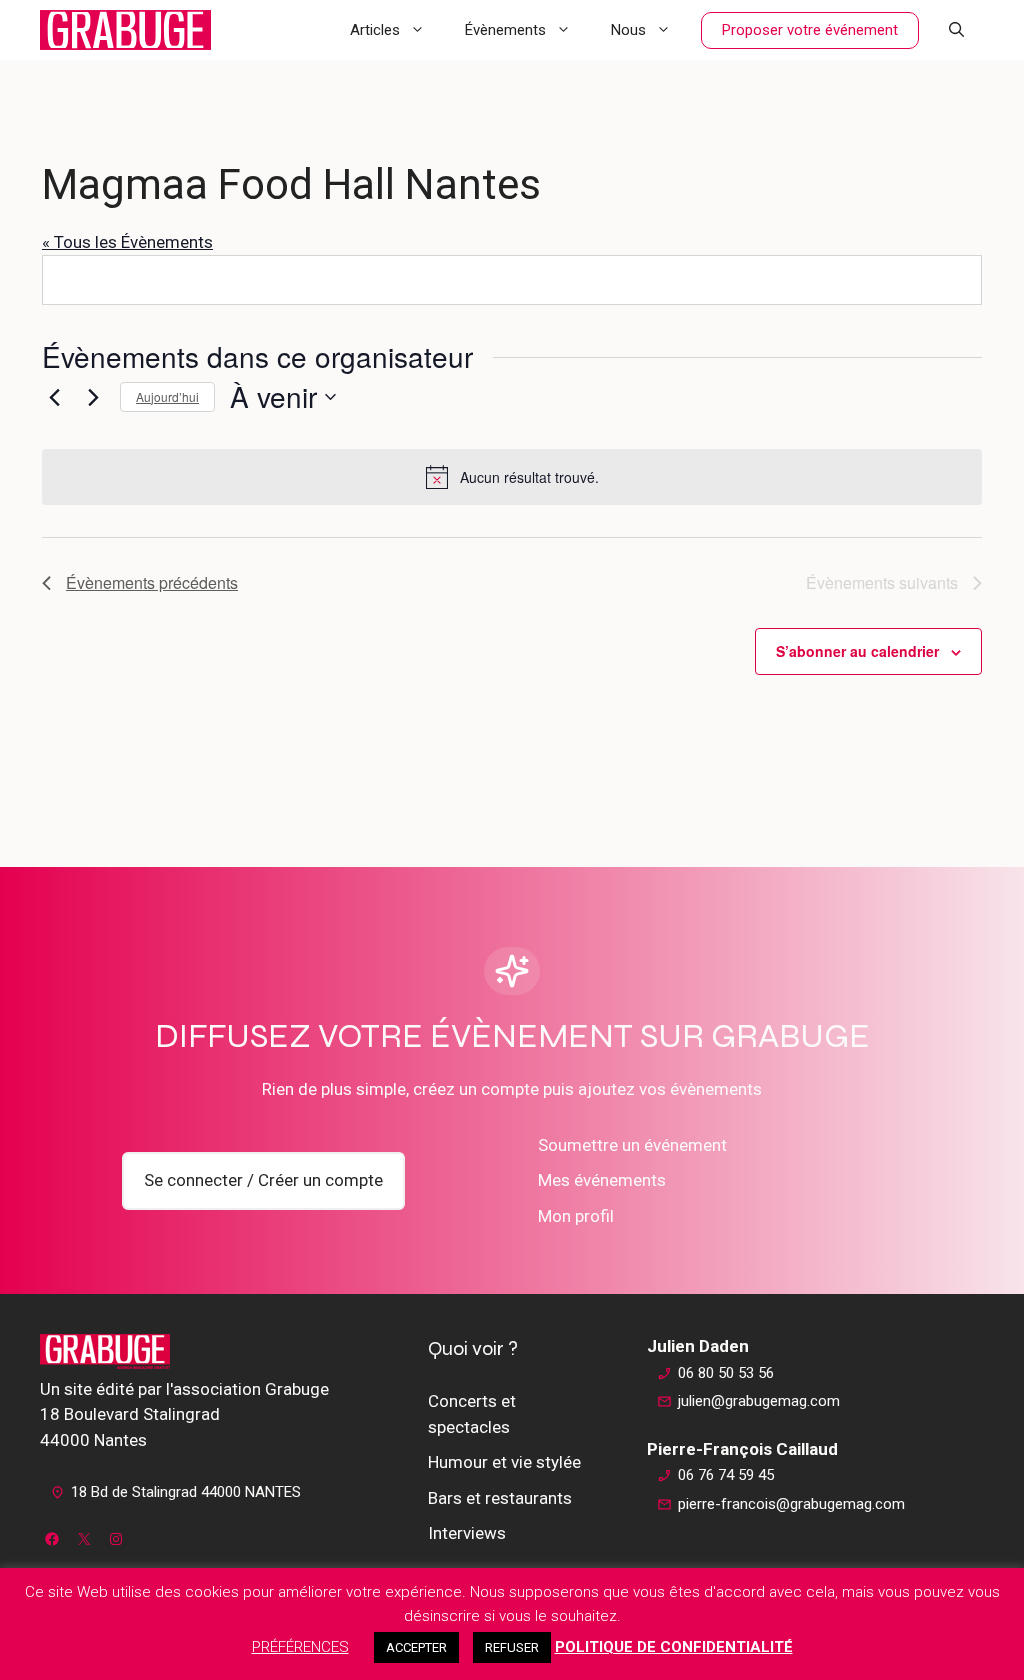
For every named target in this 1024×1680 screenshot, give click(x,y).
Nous (628, 30)
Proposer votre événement (810, 30)
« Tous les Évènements (127, 242)
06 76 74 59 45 (726, 1475)
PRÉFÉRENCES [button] (300, 1647)
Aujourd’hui (167, 396)
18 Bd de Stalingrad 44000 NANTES (186, 1492)
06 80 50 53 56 (726, 1373)
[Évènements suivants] (93, 397)
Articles (375, 30)
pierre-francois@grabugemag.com (791, 1504)
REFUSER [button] (512, 1647)
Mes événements (602, 1180)
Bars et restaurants (500, 1498)
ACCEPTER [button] (416, 1647)
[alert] (512, 477)
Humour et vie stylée (504, 1462)
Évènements (505, 30)
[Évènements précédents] (54, 397)
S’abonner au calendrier (857, 651)
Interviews (467, 1533)
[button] (956, 30)
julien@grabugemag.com (759, 1401)
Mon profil (576, 1216)
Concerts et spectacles (472, 1414)
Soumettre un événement (632, 1145)
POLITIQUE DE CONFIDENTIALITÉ (674, 1647)
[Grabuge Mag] (125, 30)
